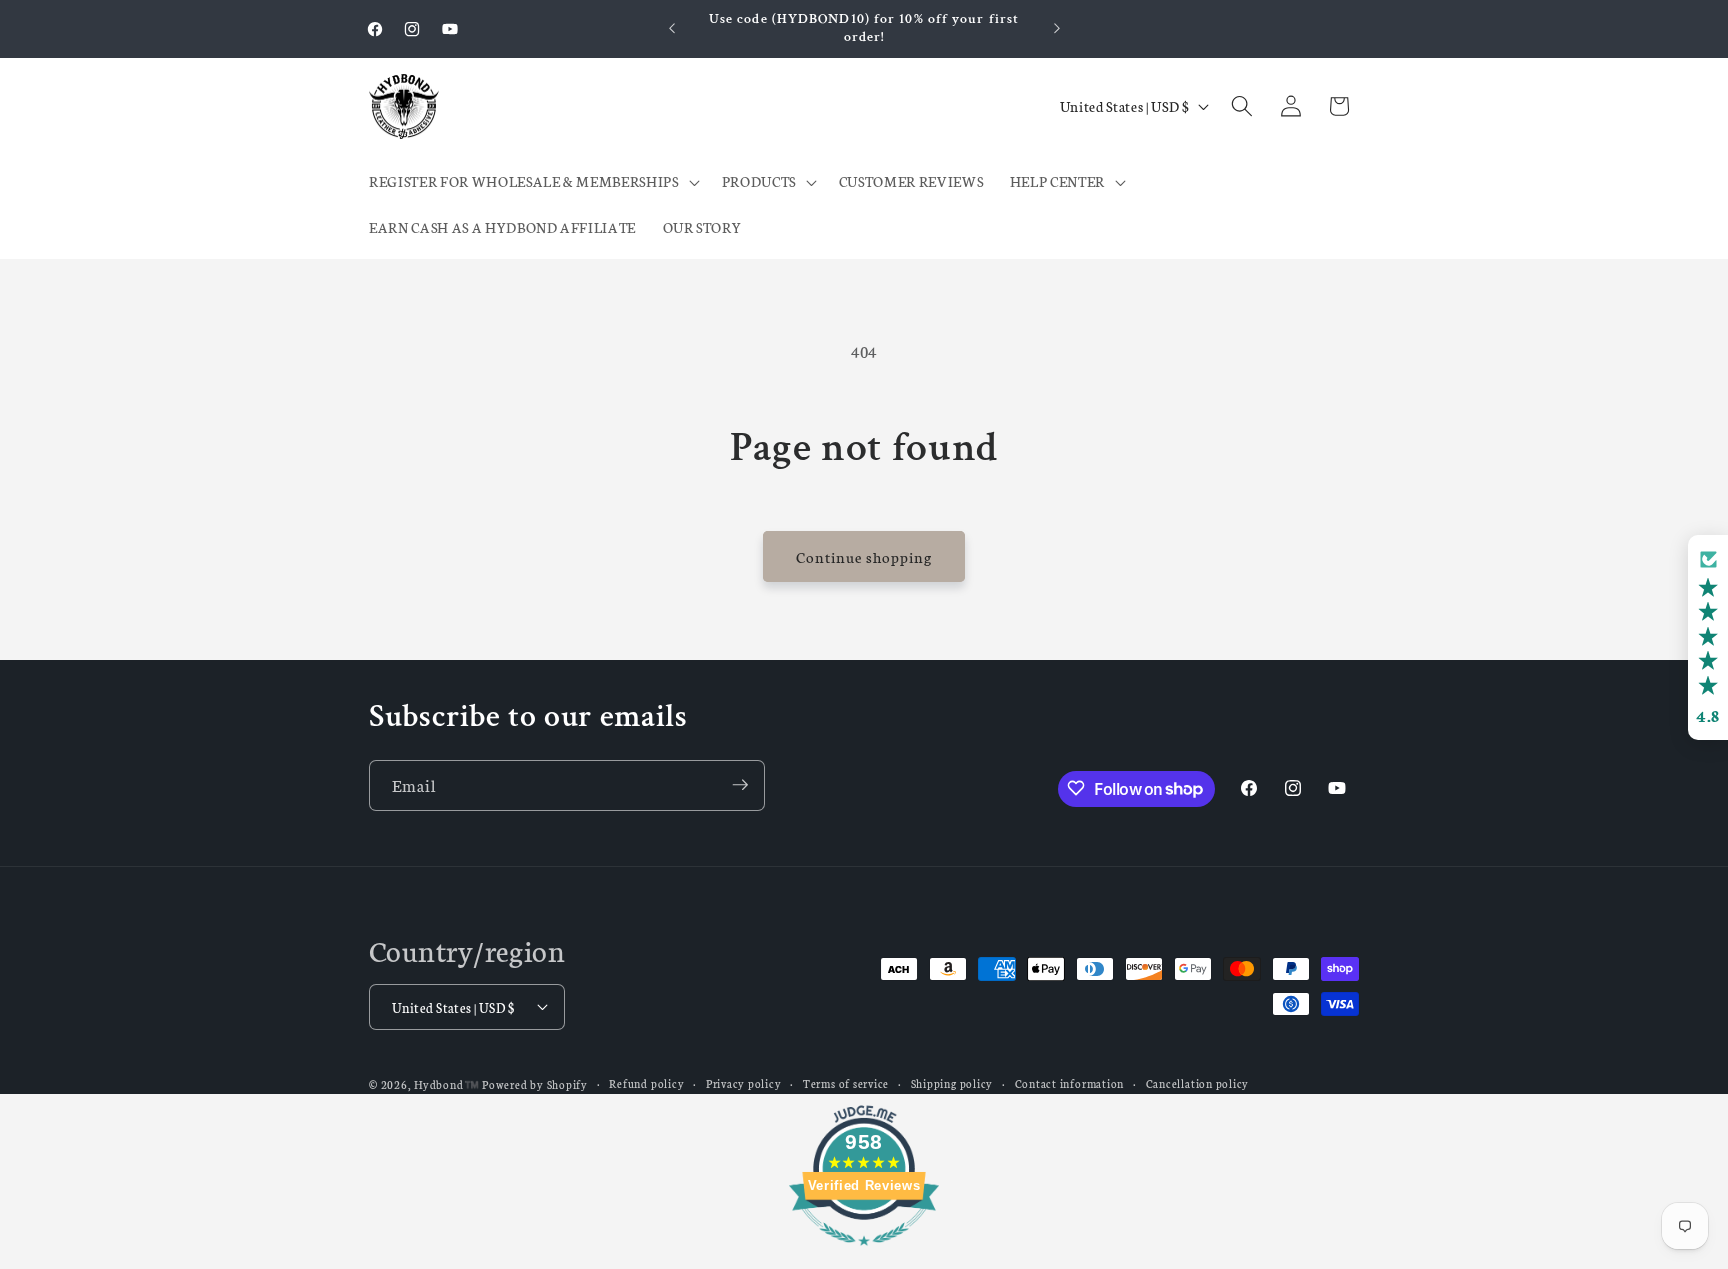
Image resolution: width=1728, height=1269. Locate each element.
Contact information (1070, 1082)
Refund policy (646, 1082)
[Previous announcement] (672, 29)
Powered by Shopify (535, 1083)
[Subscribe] (740, 785)
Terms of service (846, 1082)
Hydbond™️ (446, 1083)
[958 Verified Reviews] (864, 1254)
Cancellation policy (1198, 1082)
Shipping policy (952, 1082)
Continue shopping (864, 556)
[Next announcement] (1057, 29)
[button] (532, 182)
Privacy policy (744, 1082)
